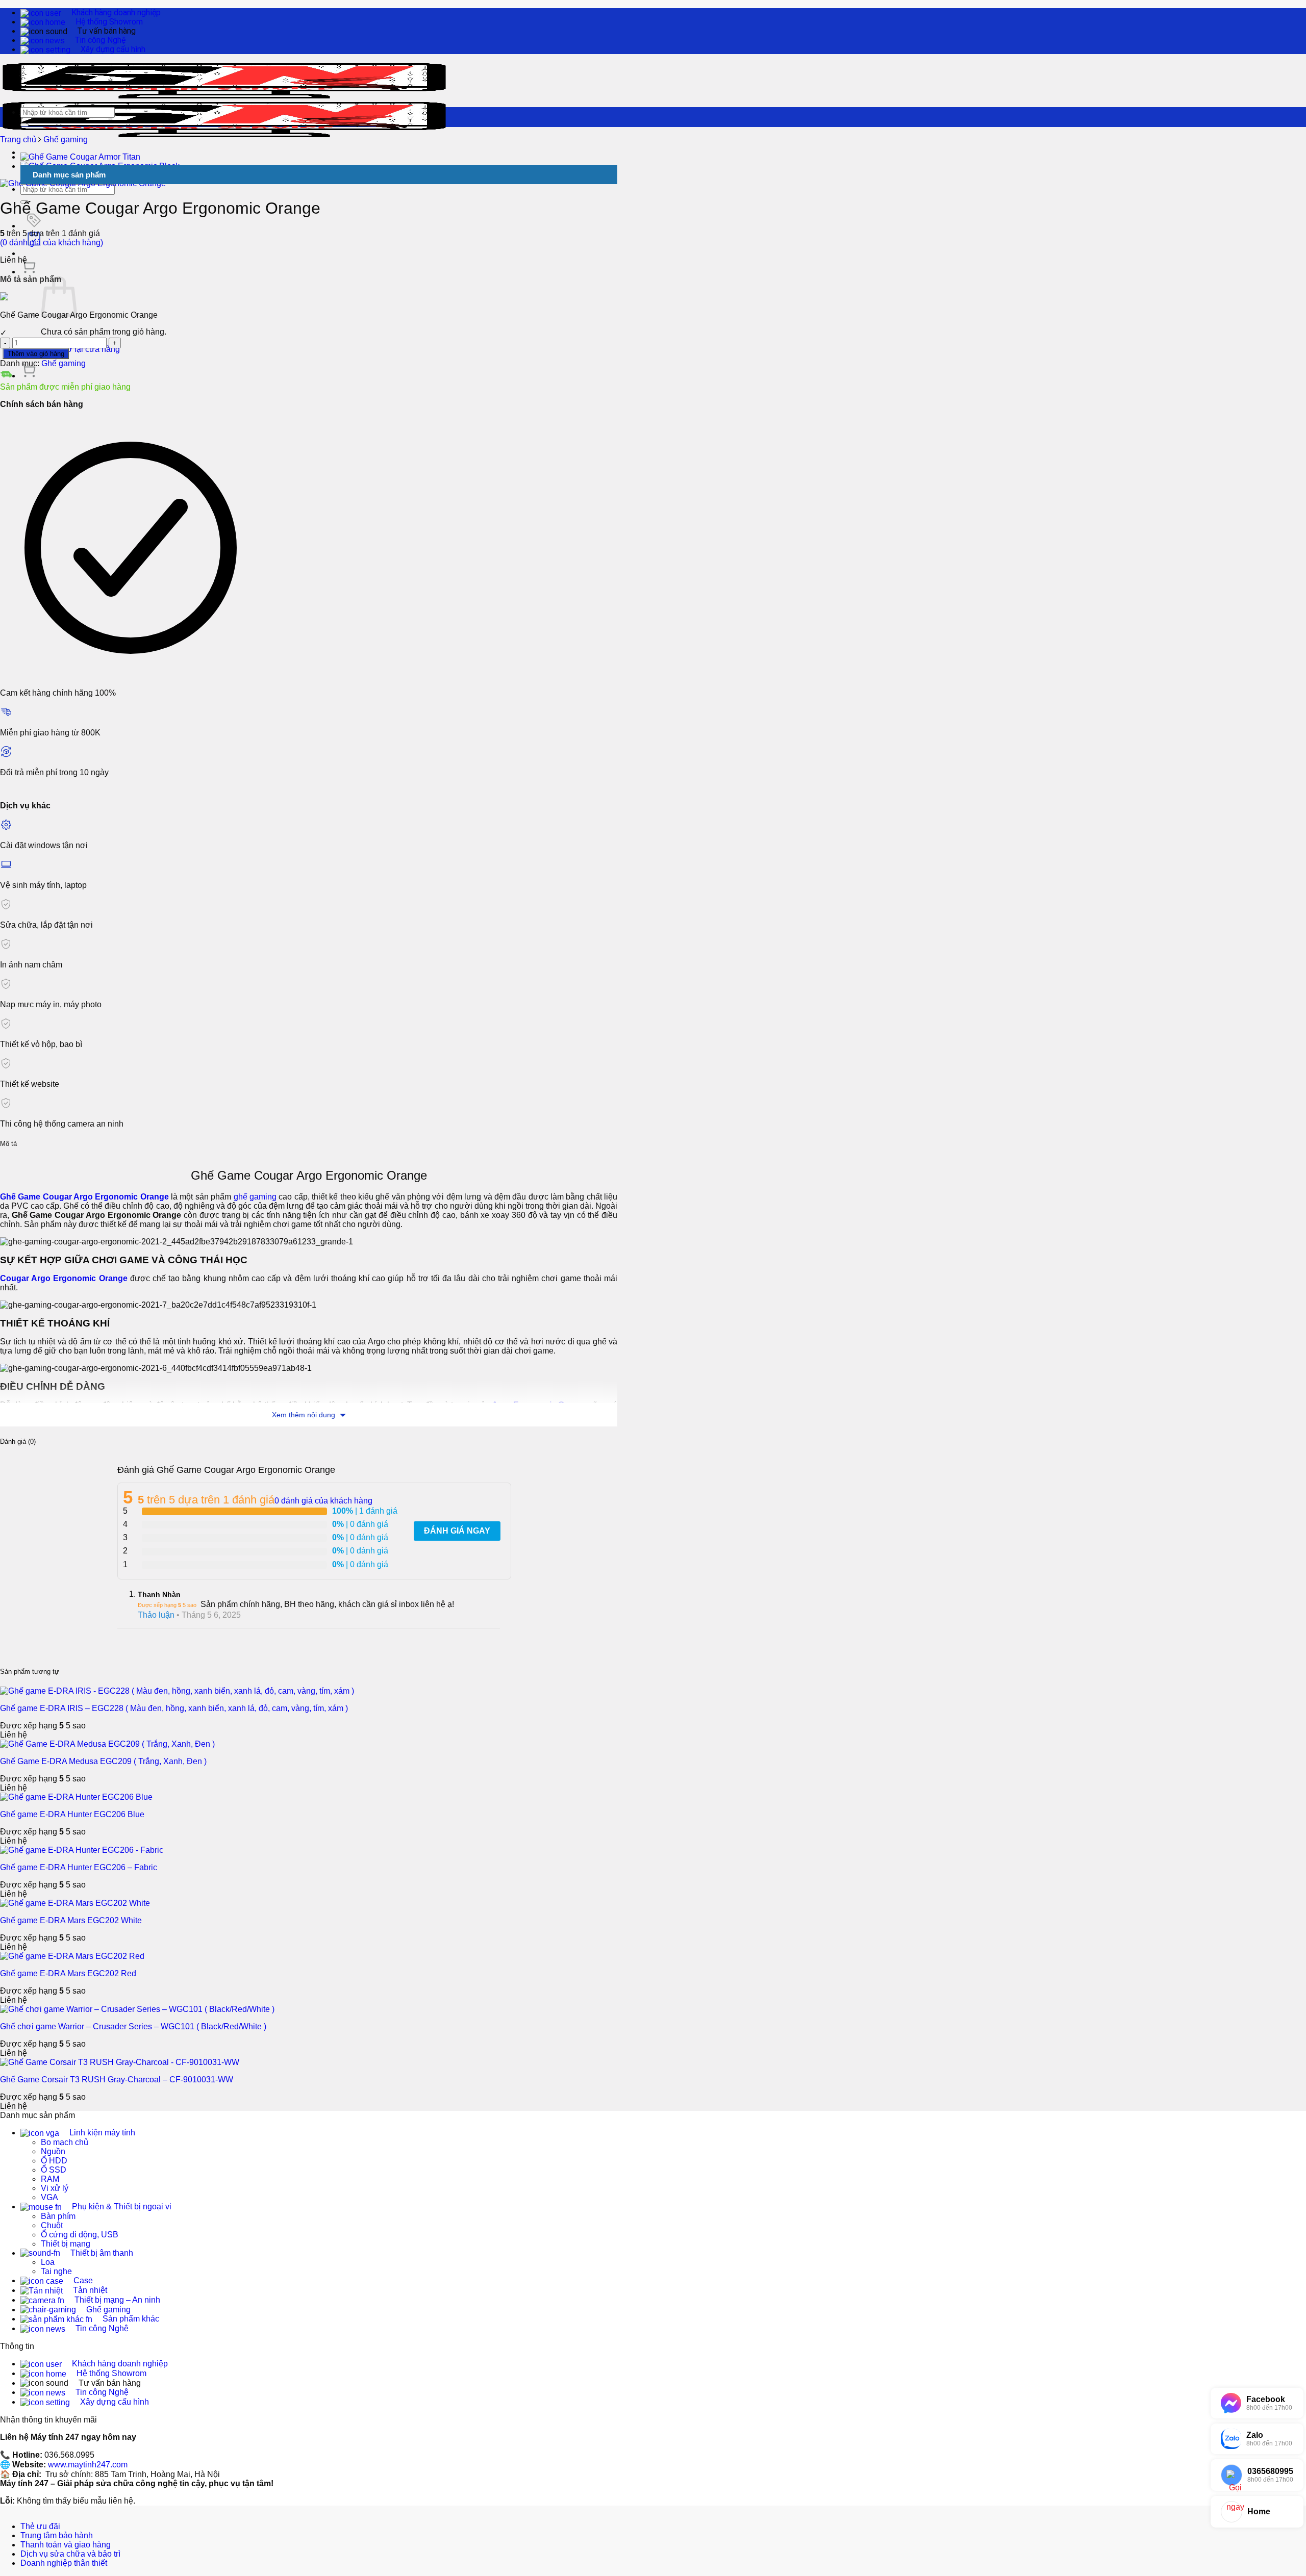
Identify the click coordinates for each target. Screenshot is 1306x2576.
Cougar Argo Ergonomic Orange (64, 1278)
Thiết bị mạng (66, 2244)
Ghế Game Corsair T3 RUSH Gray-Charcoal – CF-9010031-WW (117, 2080)
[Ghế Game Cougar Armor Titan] (80, 157)
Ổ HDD (54, 2161)
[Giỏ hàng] (29, 272)
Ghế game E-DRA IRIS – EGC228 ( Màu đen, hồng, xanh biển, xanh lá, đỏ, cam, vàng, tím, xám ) (174, 1708)
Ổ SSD (54, 2170)
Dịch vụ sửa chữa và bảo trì (70, 2554)
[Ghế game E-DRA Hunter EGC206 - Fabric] (82, 1850)
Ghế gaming (66, 139)
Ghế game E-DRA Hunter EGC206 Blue (72, 1814)
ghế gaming (255, 1197)
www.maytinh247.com (88, 2465)
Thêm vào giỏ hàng (36, 354)
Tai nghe (56, 2271)
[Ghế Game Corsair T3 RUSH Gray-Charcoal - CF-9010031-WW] (120, 2062)
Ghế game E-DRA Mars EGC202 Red (68, 1973)
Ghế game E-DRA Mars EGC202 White (71, 1920)
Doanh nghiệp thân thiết (64, 2563)
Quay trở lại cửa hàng (80, 349)
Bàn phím (58, 2216)
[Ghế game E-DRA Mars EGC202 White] (75, 1903)
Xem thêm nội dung (305, 1415)
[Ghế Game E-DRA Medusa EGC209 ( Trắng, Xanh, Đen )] (107, 1744)
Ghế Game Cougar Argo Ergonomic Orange (84, 1197)
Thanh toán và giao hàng (66, 2545)
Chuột (52, 2225)
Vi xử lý (55, 2188)
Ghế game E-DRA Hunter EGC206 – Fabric (79, 1867)
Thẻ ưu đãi (40, 2526)
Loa (48, 2262)
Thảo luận (156, 1615)
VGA (49, 2197)
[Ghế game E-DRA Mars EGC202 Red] (72, 1956)
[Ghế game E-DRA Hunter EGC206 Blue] (76, 1797)
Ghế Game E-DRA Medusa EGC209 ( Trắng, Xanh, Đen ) (103, 1761)
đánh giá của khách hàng (323, 1501)
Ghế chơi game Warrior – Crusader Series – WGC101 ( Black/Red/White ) (133, 2026)
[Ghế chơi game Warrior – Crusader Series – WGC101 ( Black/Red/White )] (137, 2009)
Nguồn (53, 2151)
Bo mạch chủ (65, 2142)
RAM (50, 2179)
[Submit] (24, 125)
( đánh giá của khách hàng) (52, 243)
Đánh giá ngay (457, 1531)
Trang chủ (18, 139)
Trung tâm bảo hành (57, 2535)
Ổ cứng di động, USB (80, 2235)
